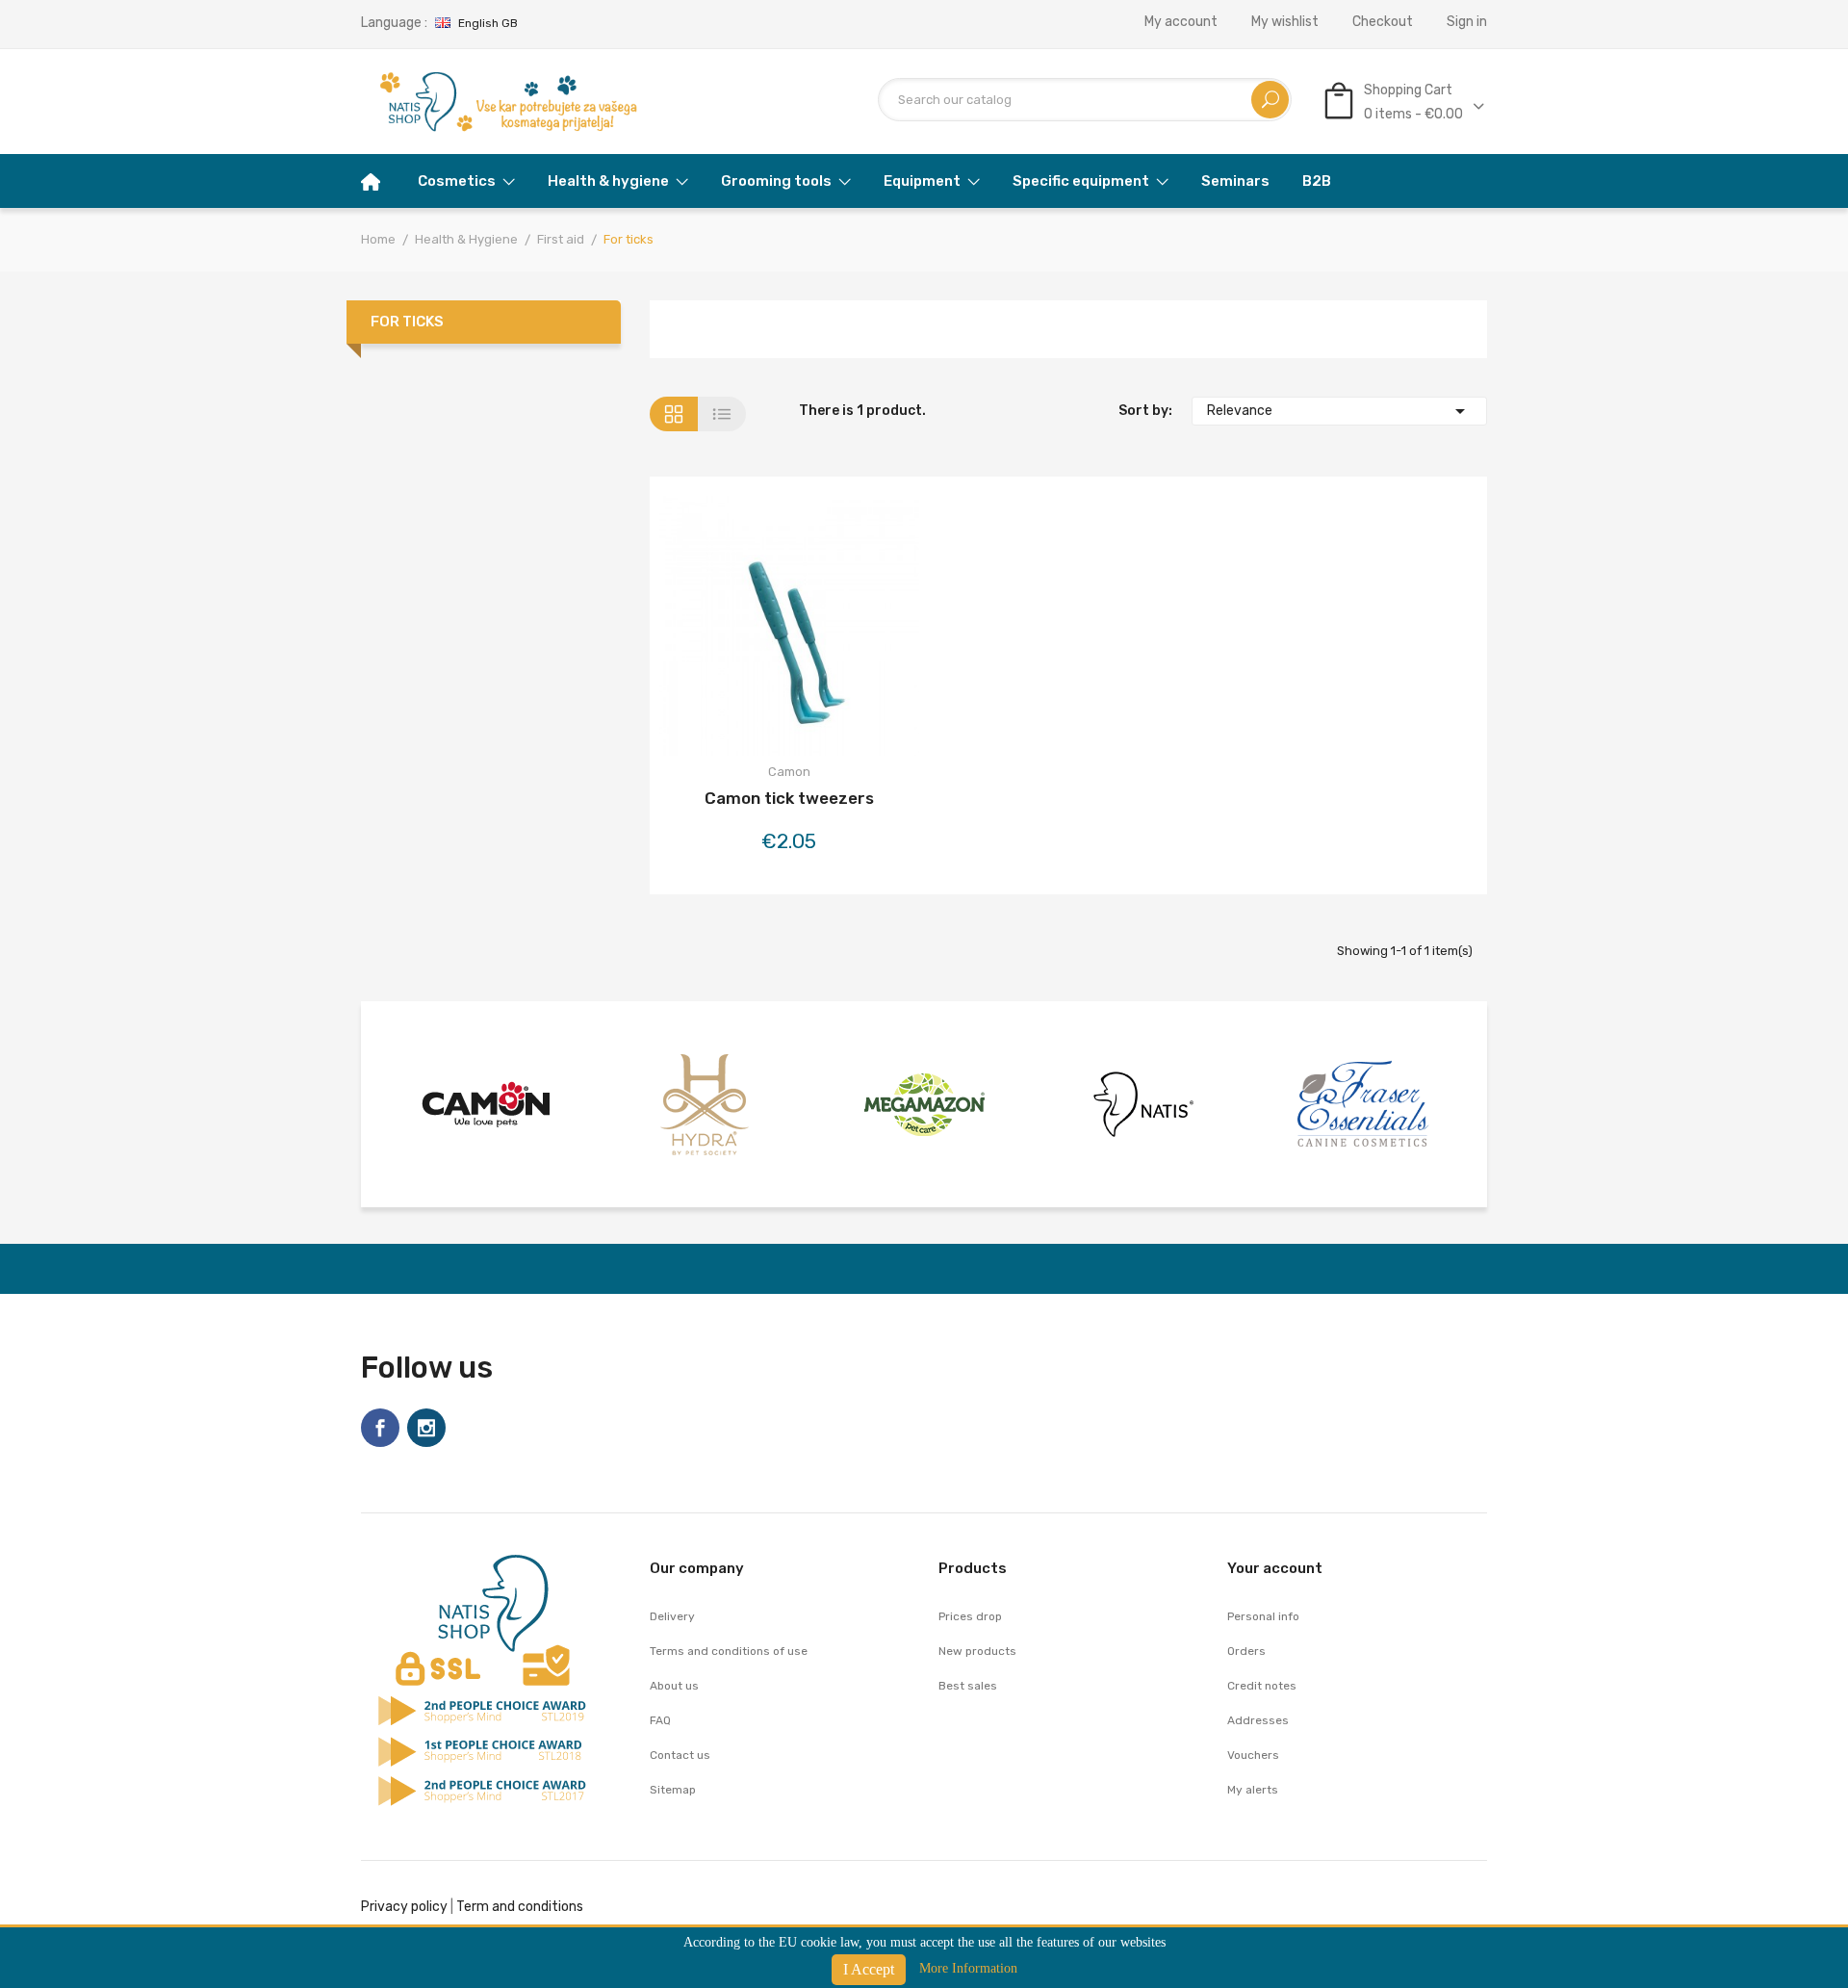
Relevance (1340, 411)
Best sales (968, 1686)
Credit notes (1262, 1686)
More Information (968, 1968)
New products (977, 1651)
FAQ (660, 1720)
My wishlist (1285, 22)
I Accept (869, 1969)
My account (1181, 22)
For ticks (407, 322)
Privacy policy (404, 1907)
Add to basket (738, 629)
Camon (789, 772)
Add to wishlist (789, 629)
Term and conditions (520, 1907)
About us (674, 1686)
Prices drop (970, 1616)
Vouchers (1253, 1755)
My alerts (1253, 1790)
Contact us (680, 1755)
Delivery (672, 1616)
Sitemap (673, 1790)
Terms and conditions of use (729, 1651)
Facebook (380, 1428)
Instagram (426, 1428)
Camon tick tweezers (789, 798)
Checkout (1383, 22)
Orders (1246, 1651)
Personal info (1263, 1616)
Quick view (840, 629)
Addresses (1258, 1720)
